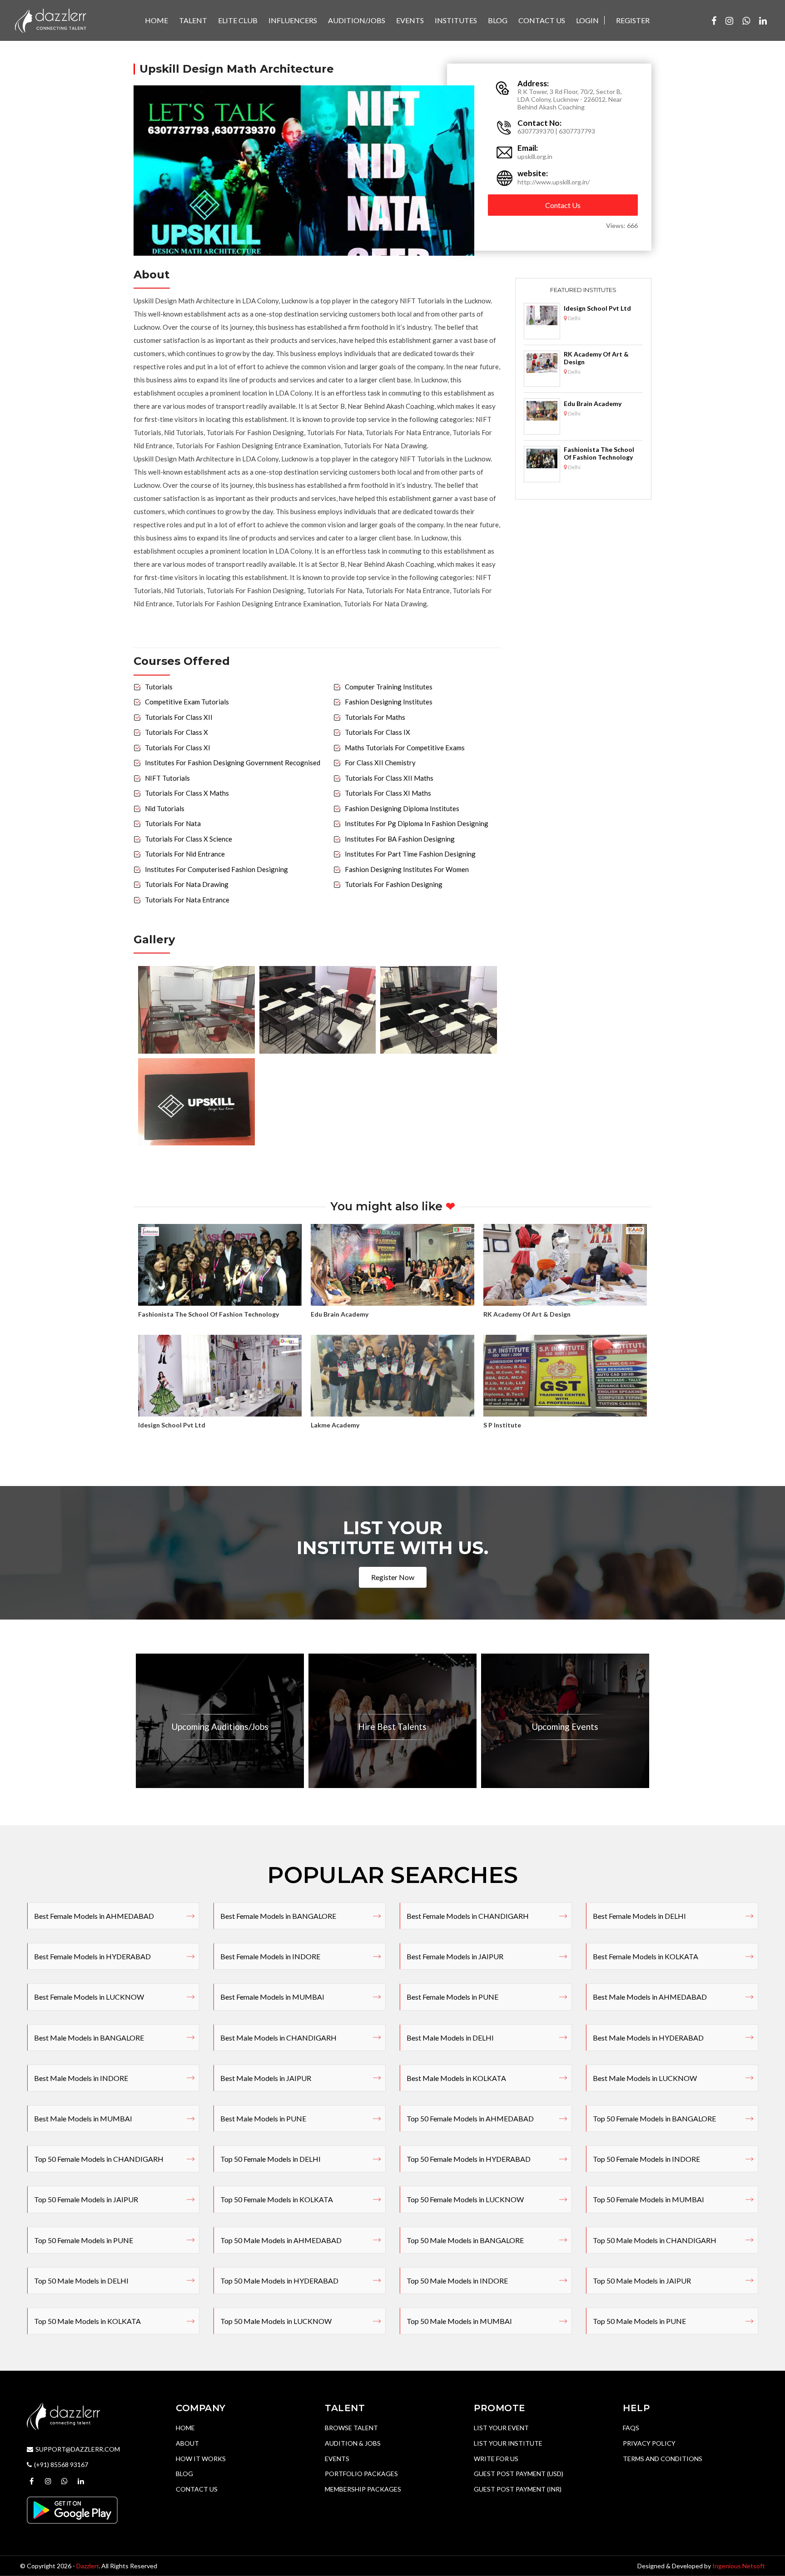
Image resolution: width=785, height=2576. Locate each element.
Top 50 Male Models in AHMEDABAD (281, 2240)
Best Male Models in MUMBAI (83, 2118)
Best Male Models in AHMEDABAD (650, 1997)
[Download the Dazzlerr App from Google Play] (72, 2509)
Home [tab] (157, 20)
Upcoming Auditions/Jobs (220, 1726)
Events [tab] (410, 20)
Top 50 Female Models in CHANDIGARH (99, 2159)
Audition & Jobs (353, 2443)
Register (633, 20)
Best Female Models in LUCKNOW (89, 1997)
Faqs (631, 2428)
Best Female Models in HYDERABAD (92, 1956)
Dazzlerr (87, 2566)
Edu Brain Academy (593, 404)
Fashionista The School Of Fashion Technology (599, 453)
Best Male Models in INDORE (81, 2078)
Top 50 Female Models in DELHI (271, 2159)
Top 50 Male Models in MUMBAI (459, 2321)
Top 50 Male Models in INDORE (457, 2281)
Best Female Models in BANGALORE (278, 1916)
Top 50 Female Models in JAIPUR (86, 2199)
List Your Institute (508, 2443)
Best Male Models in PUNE (263, 2118)
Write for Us (496, 2459)
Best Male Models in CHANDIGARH (278, 2038)
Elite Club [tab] (238, 20)
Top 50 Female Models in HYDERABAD (469, 2159)
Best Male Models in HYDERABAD (648, 2038)
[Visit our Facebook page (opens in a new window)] (714, 20)
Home (185, 2428)
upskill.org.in (535, 156)
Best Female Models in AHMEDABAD (94, 1916)
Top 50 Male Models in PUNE (639, 2321)
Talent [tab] (193, 20)
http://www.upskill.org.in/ (554, 182)
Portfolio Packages (361, 2474)
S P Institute (502, 1425)
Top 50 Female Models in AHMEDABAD (470, 2118)
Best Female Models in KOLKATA (646, 1956)
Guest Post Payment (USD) (519, 2474)
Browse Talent (351, 2428)
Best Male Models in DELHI (450, 2038)
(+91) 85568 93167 (61, 2465)
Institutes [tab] (456, 20)
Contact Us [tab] (542, 20)
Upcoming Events (565, 1726)
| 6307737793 (575, 131)
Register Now (393, 1577)
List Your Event (501, 2428)
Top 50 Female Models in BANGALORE (654, 2118)
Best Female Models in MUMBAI (272, 1997)
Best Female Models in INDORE (270, 1956)
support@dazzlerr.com (78, 2449)
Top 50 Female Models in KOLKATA (277, 2199)
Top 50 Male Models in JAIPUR (642, 2281)
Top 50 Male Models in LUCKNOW (276, 2321)
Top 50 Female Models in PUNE (84, 2240)
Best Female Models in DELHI (639, 1916)
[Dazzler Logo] (50, 20)
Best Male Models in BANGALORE (89, 2038)
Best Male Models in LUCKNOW (645, 2078)
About (187, 2443)
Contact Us (563, 205)
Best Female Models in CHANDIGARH (468, 1916)
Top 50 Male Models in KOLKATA (87, 2321)
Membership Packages (363, 2489)
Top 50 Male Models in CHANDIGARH (655, 2240)
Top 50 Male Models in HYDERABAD (279, 2281)
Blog (184, 2474)
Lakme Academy (335, 1425)
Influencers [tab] (293, 20)
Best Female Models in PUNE (452, 1997)
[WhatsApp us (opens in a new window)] (746, 20)
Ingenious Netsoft (739, 2566)
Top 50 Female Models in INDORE (646, 2159)
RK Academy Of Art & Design (596, 358)
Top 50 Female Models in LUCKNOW (465, 2199)
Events (337, 2459)
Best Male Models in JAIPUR (266, 2078)
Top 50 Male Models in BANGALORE (465, 2240)
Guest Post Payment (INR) (518, 2489)
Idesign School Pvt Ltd (597, 308)
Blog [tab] (498, 20)
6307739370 (536, 131)
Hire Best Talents (392, 1726)
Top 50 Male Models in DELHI (81, 2281)
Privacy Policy (649, 2443)
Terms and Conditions (663, 2459)
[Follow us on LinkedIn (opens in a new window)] (763, 20)
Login (587, 20)
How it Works (201, 2459)
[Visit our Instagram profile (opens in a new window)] (729, 20)
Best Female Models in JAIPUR (455, 1956)
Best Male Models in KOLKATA (456, 2078)
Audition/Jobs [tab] (357, 20)
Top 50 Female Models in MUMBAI (648, 2199)
